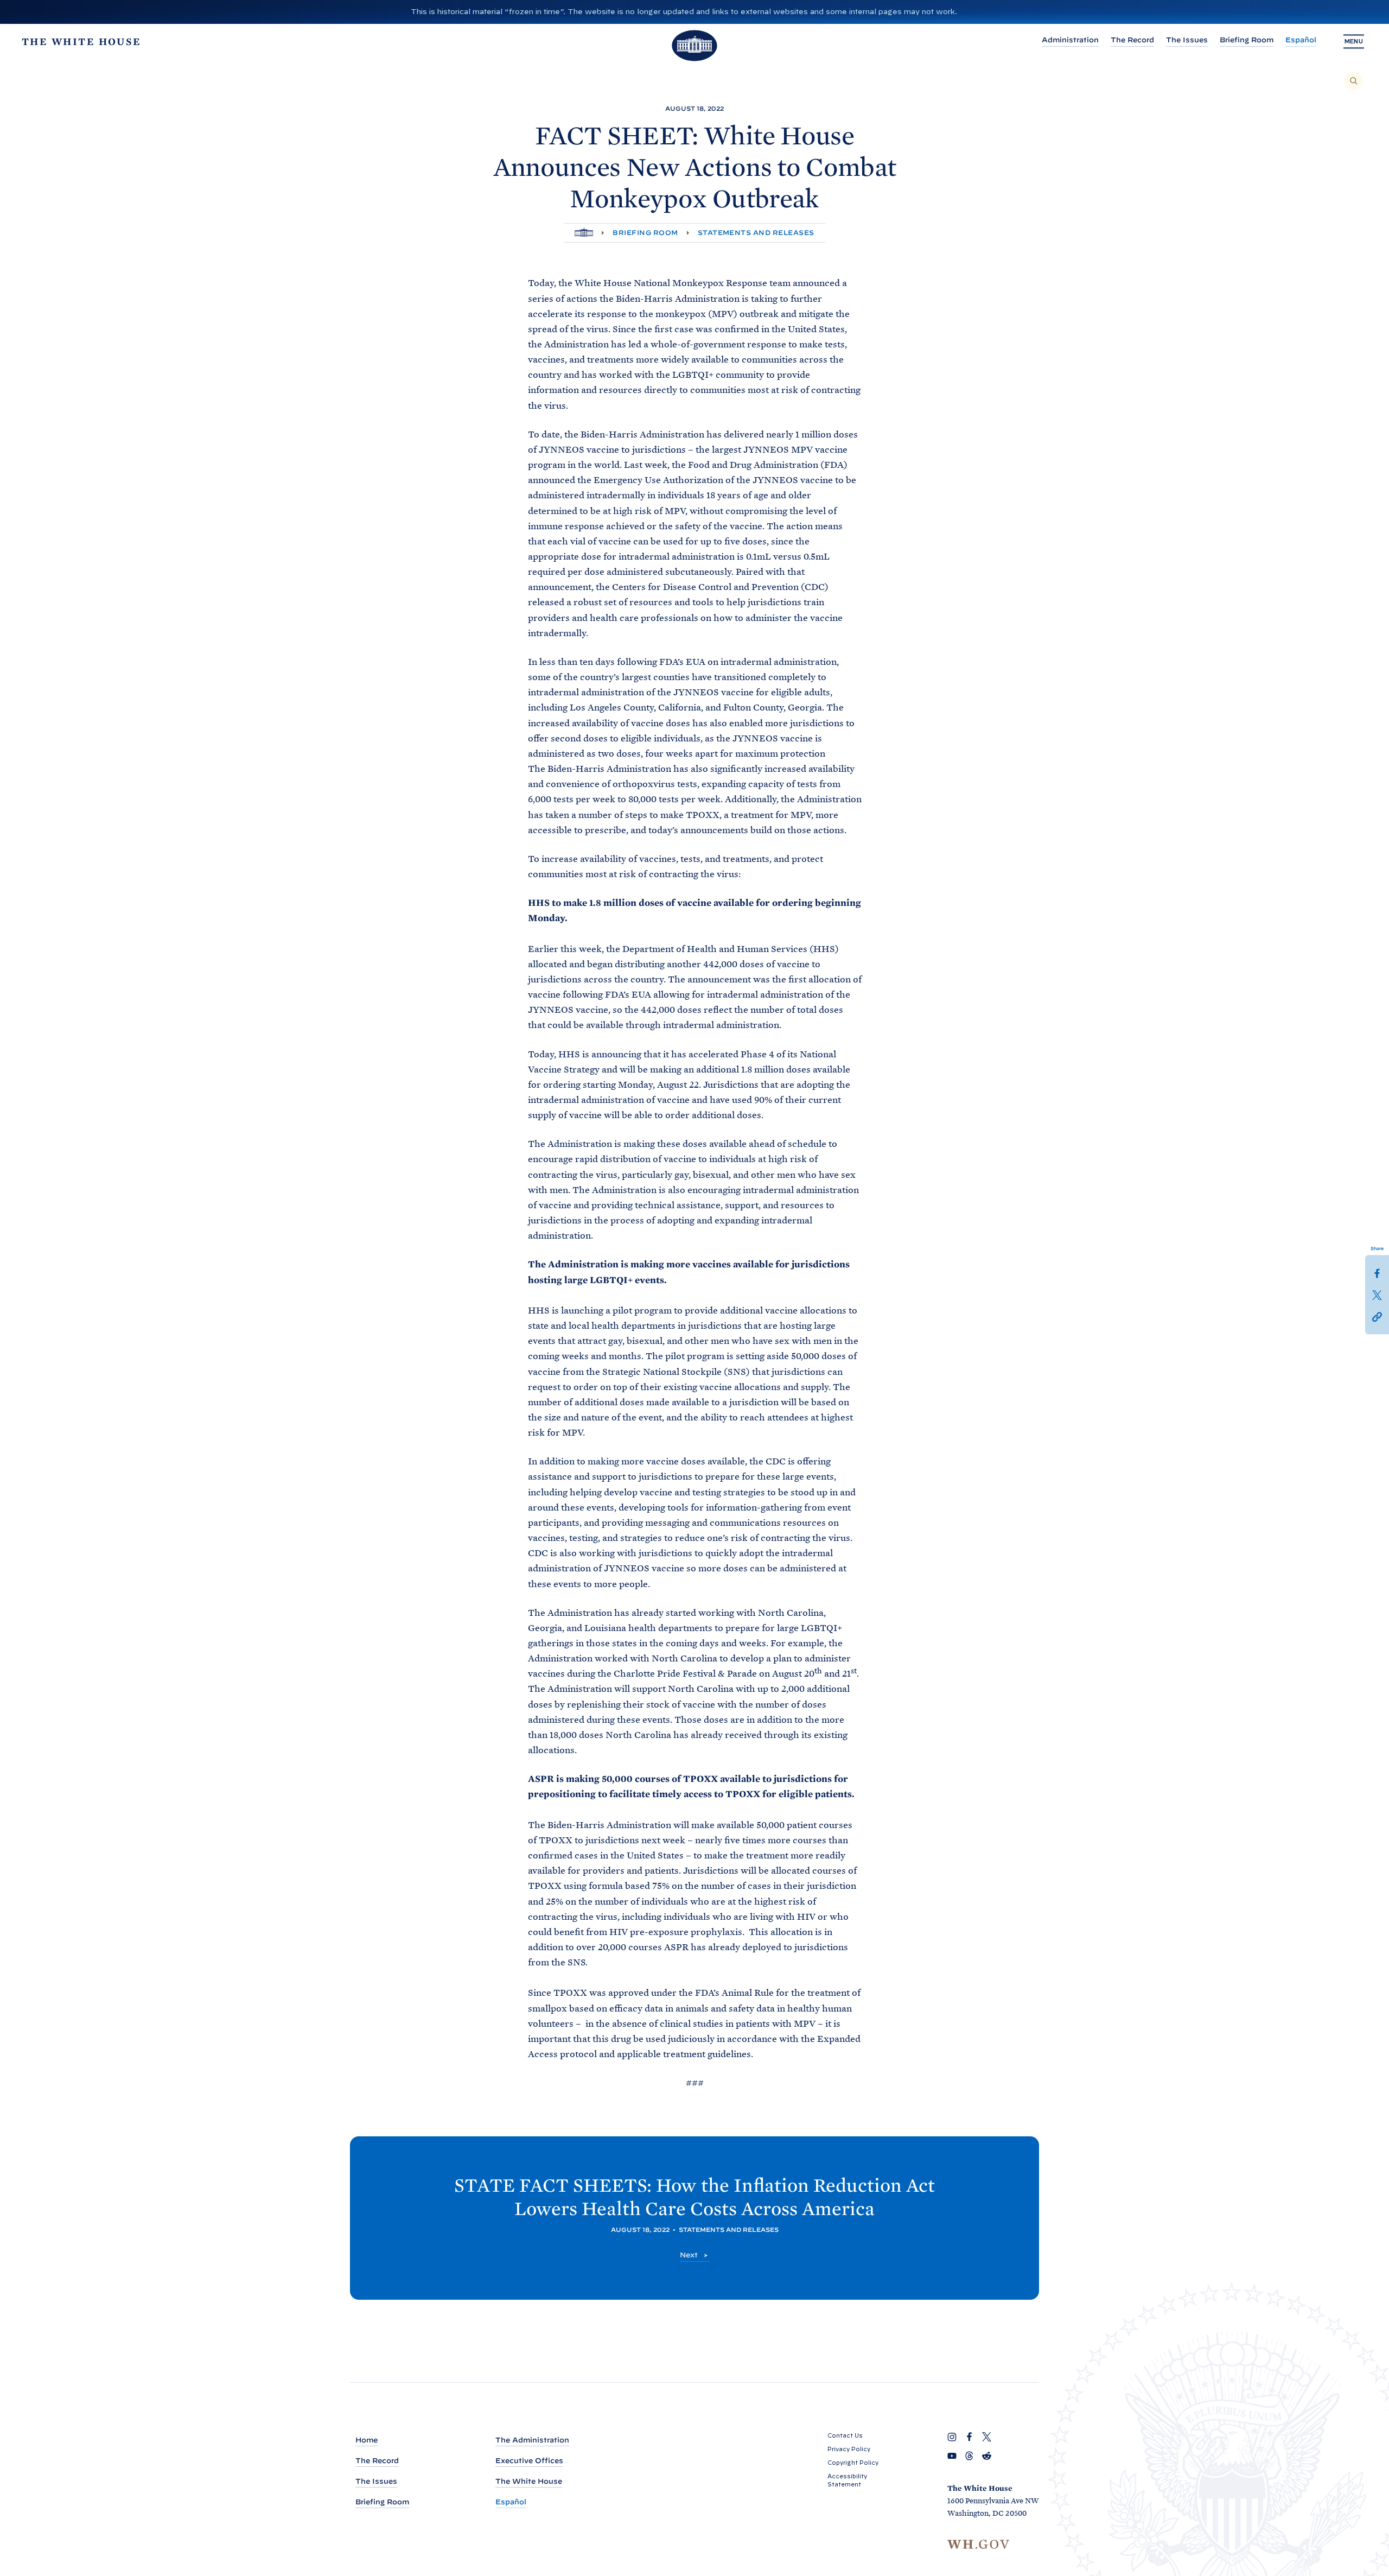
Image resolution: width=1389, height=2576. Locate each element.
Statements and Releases (756, 233)
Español (1301, 40)
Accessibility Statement (847, 2480)
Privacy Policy (849, 2449)
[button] (1377, 1316)
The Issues (1187, 40)
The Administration (532, 2440)
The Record (1132, 40)
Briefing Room (1247, 40)
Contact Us (845, 2435)
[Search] (1354, 81)
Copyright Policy (853, 2463)
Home (367, 2440)
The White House (529, 2481)
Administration (1070, 40)
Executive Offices (529, 2461)
